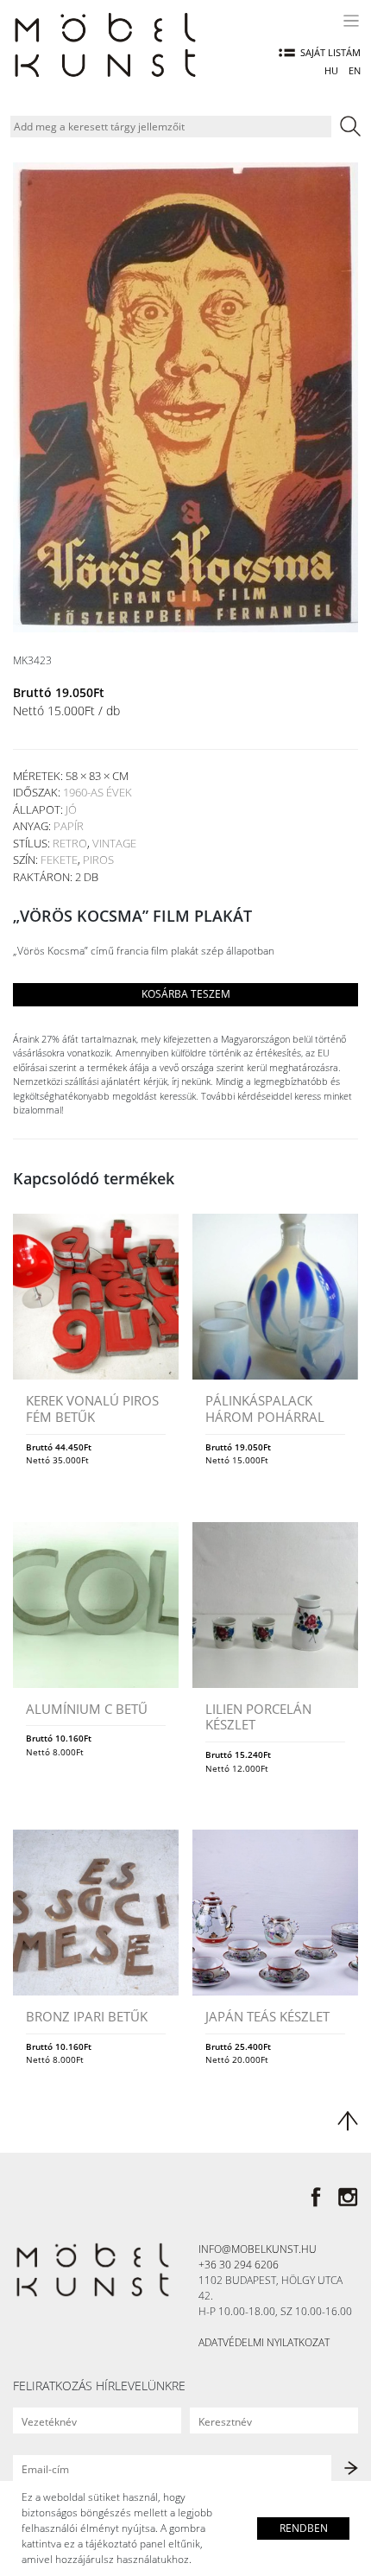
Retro (70, 843)
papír (69, 826)
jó (71, 809)
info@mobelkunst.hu (258, 2249)
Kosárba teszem (186, 994)
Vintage (114, 843)
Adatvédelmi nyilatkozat (264, 2342)
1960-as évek (97, 792)
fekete (59, 860)
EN (355, 70)
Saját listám (330, 52)
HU (331, 70)
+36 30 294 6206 (239, 2265)
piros (98, 860)
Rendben (304, 2528)
